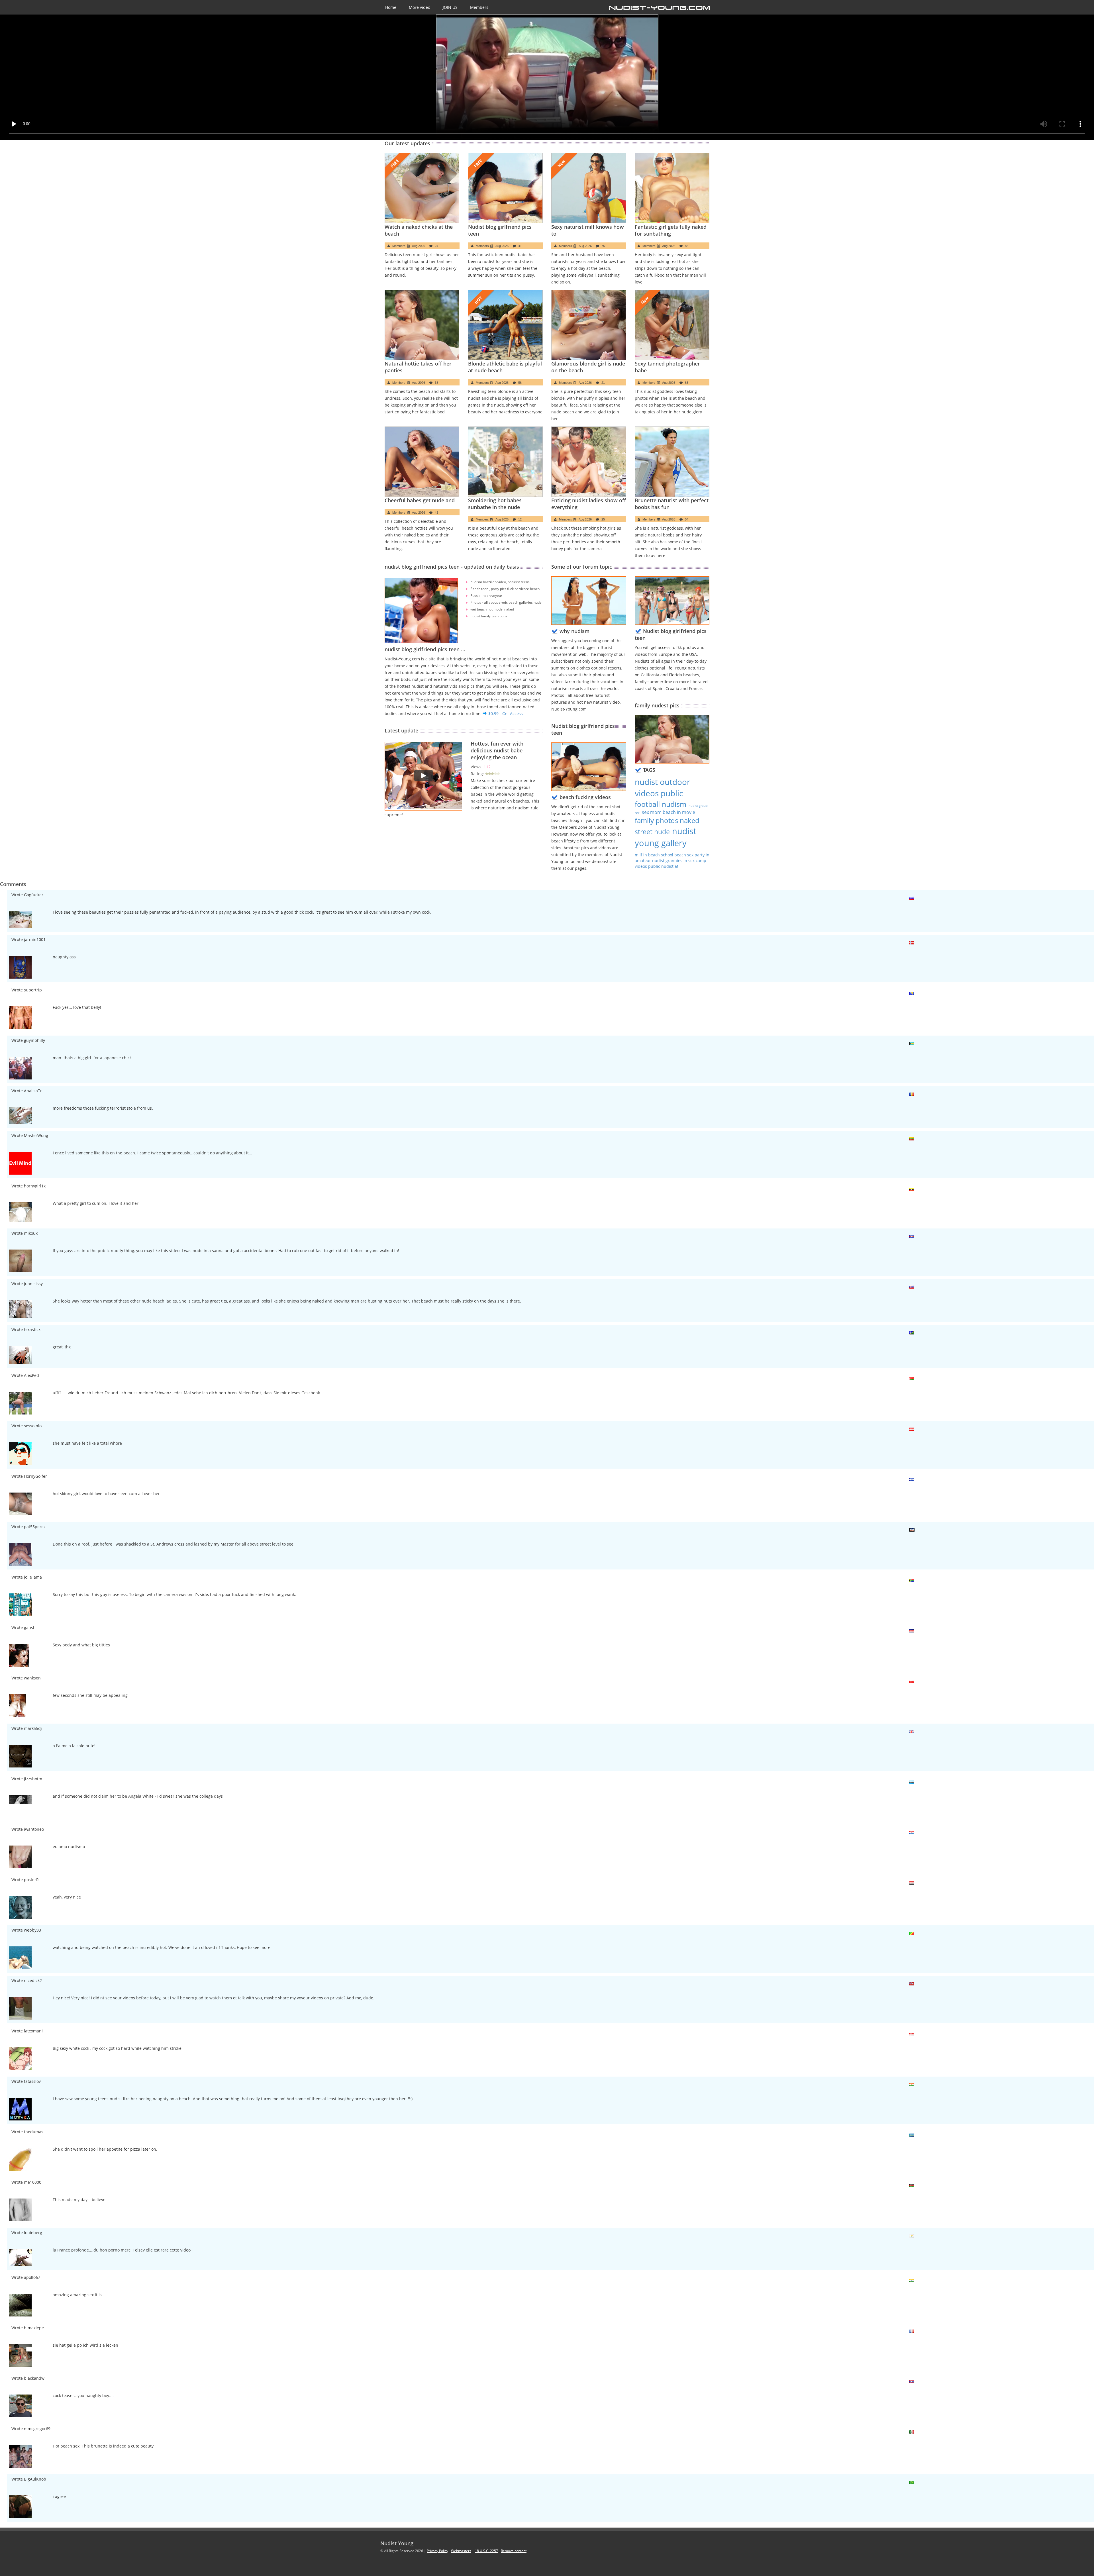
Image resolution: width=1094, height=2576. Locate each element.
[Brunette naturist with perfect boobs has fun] (672, 462)
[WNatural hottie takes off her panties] (422, 325)
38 (436, 383)
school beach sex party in (685, 855)
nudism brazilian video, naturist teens (500, 582)
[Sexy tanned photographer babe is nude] (672, 325)
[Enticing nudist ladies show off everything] (589, 462)
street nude (652, 832)
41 (520, 246)
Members (479, 7)
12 (520, 519)
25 (603, 519)
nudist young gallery (666, 837)
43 (436, 513)
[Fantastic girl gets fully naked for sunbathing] (672, 188)
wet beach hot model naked (492, 609)
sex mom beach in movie (669, 812)
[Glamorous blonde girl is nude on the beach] (589, 325)
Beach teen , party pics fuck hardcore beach (505, 589)
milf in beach (648, 855)
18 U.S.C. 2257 (486, 2551)
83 (687, 246)
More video (420, 7)
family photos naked (667, 820)
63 (687, 383)
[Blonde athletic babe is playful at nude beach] (506, 325)
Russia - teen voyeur (486, 596)
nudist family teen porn (489, 616)
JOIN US (450, 7)
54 (687, 519)
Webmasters (461, 2551)
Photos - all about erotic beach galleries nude (506, 602)
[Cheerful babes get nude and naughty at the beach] (422, 462)
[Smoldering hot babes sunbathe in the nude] (506, 462)
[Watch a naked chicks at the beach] (422, 188)
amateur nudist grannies (659, 861)
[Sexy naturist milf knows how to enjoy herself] (589, 188)
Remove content (514, 2551)
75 (603, 246)
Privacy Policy (437, 2551)
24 (436, 246)
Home (391, 7)
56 (520, 383)
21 (603, 383)
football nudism (661, 804)
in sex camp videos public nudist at (671, 863)
